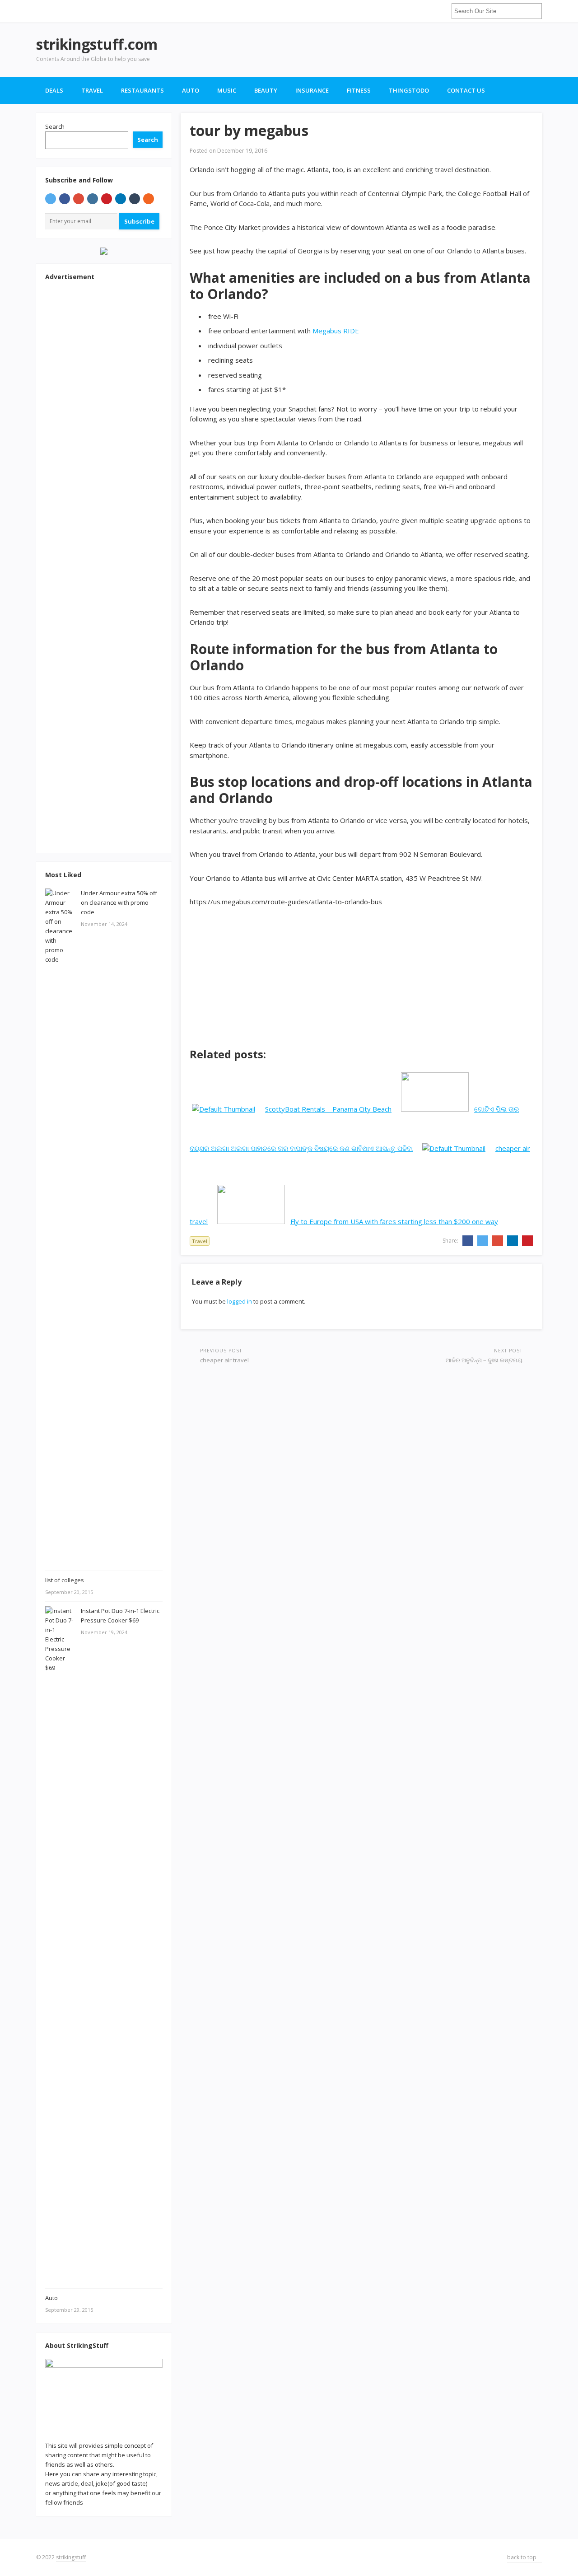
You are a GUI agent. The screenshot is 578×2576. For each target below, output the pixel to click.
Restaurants (142, 90)
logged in (240, 1301)
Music (227, 90)
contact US (466, 90)
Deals (54, 90)
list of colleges (65, 1580)
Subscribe (139, 221)
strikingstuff (71, 2557)
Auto (191, 90)
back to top (522, 2557)
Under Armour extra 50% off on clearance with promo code (119, 902)
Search (55, 126)
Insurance (312, 90)
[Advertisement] (378, 50)
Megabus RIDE (336, 331)
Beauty (266, 90)
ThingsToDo (409, 90)
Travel (92, 90)
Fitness (359, 90)
